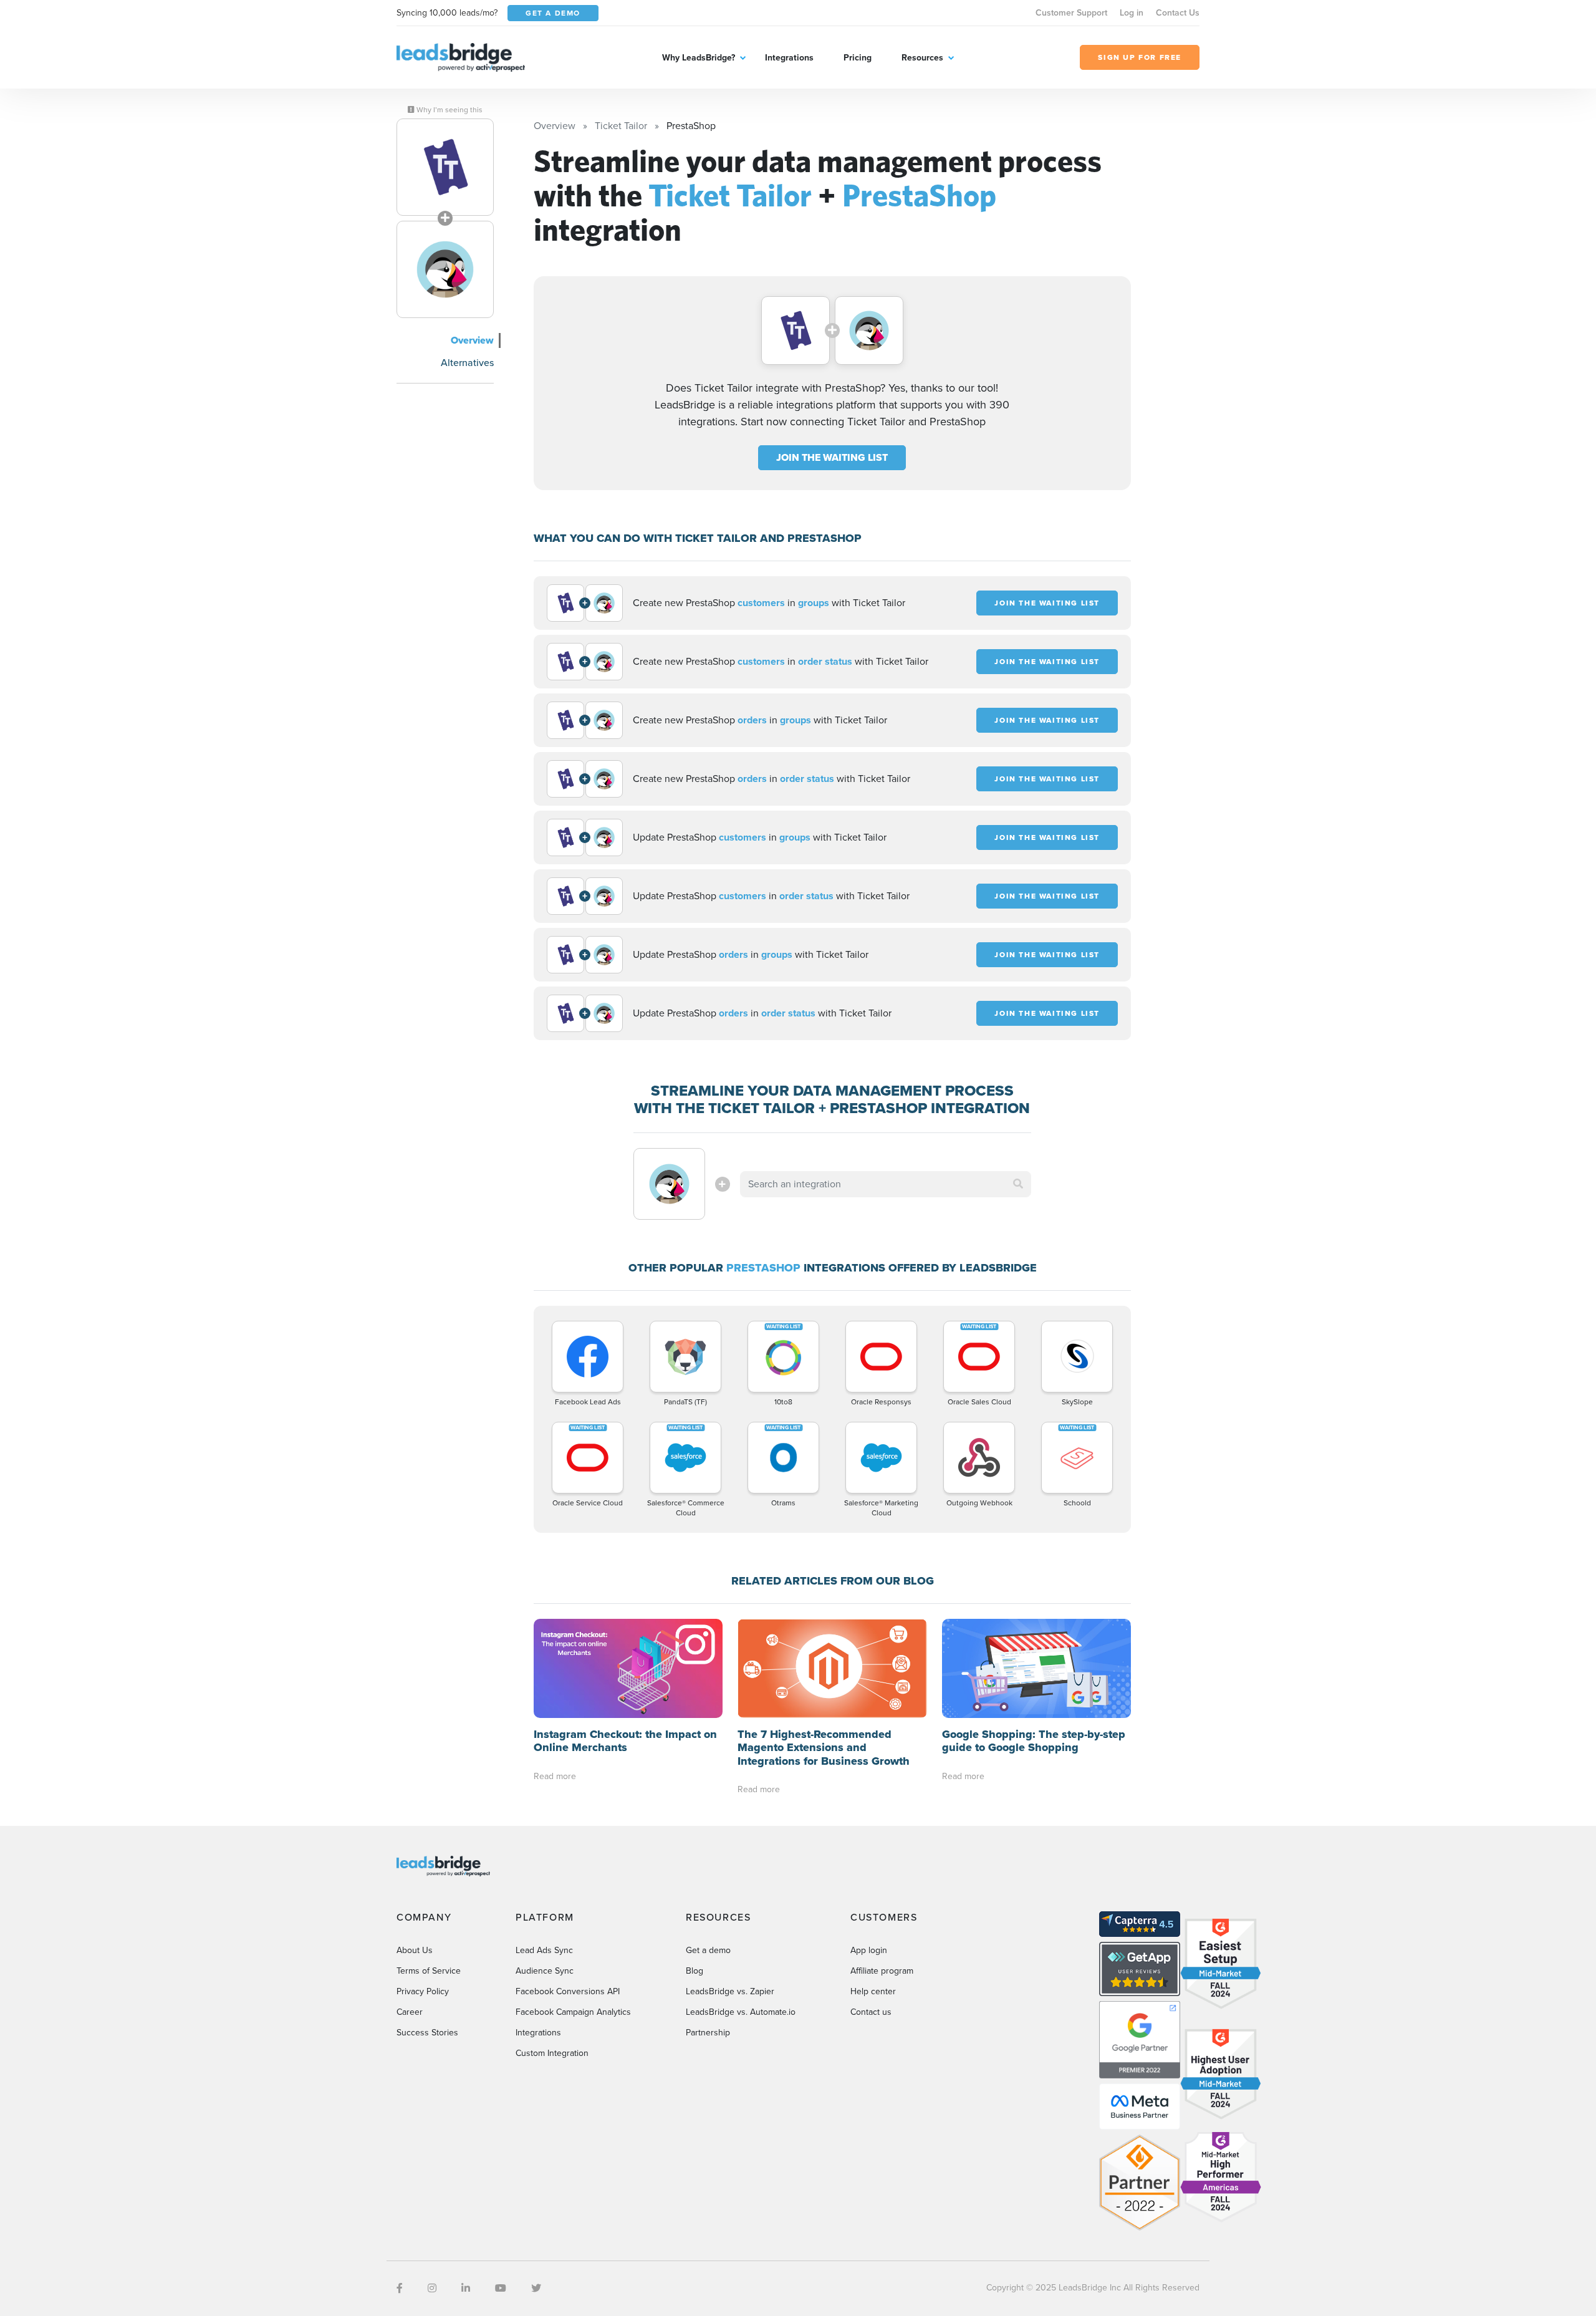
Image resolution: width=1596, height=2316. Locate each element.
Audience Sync (545, 1971)
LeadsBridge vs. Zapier (730, 1991)
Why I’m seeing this (449, 110)
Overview (472, 340)
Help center (873, 1991)
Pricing (858, 58)
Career (410, 2012)
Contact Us (1178, 13)
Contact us (871, 2012)
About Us (415, 1950)
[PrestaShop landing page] (445, 269)
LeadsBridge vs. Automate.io (741, 2012)
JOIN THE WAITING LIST (832, 457)
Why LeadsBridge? (699, 58)
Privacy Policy (423, 1991)
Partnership (708, 2033)
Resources (922, 58)
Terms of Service (429, 1971)
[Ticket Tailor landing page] (445, 167)
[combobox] (886, 1184)
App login (869, 1950)
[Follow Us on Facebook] (400, 2288)
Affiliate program (882, 1971)
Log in (1132, 13)
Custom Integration (552, 2053)
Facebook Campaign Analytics (573, 2012)
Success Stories (427, 2033)
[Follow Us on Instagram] (432, 2288)
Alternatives (467, 363)
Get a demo (708, 1950)
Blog (695, 1971)
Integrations (789, 58)
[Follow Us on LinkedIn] (466, 2288)
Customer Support (1071, 13)
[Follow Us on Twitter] (536, 2288)
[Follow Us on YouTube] (501, 2288)
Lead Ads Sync (544, 1950)
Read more (555, 1776)
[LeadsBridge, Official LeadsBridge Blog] (461, 56)
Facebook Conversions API (568, 1991)
